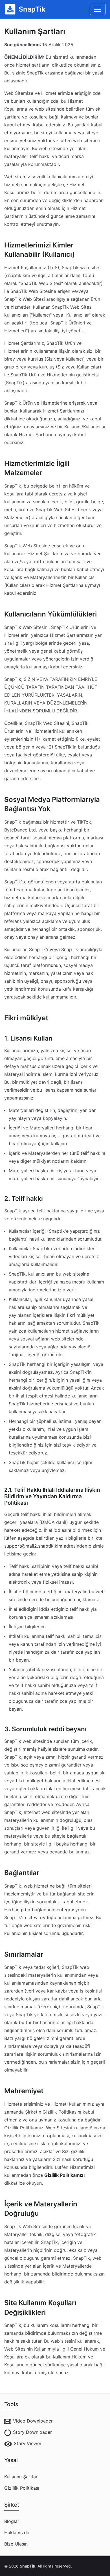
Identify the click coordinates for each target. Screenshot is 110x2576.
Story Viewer (28, 2443)
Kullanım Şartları (21, 2477)
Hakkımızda (17, 2533)
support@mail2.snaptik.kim (33, 1546)
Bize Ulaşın (16, 2544)
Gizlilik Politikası (22, 2488)
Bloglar (12, 2521)
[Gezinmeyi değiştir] (98, 9)
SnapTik (27, 2566)
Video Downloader (33, 2421)
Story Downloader (32, 2432)
